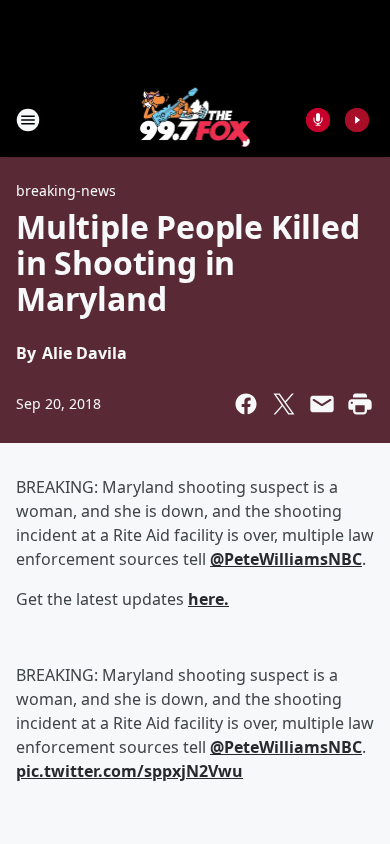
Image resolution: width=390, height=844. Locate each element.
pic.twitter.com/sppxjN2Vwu (129, 771)
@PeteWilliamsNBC (286, 747)
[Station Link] (195, 119)
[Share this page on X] (284, 404)
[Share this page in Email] (322, 404)
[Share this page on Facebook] (246, 404)
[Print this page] (360, 404)
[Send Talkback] (318, 120)
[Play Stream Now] (357, 120)
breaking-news (66, 190)
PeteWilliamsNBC (286, 559)
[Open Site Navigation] (28, 120)
